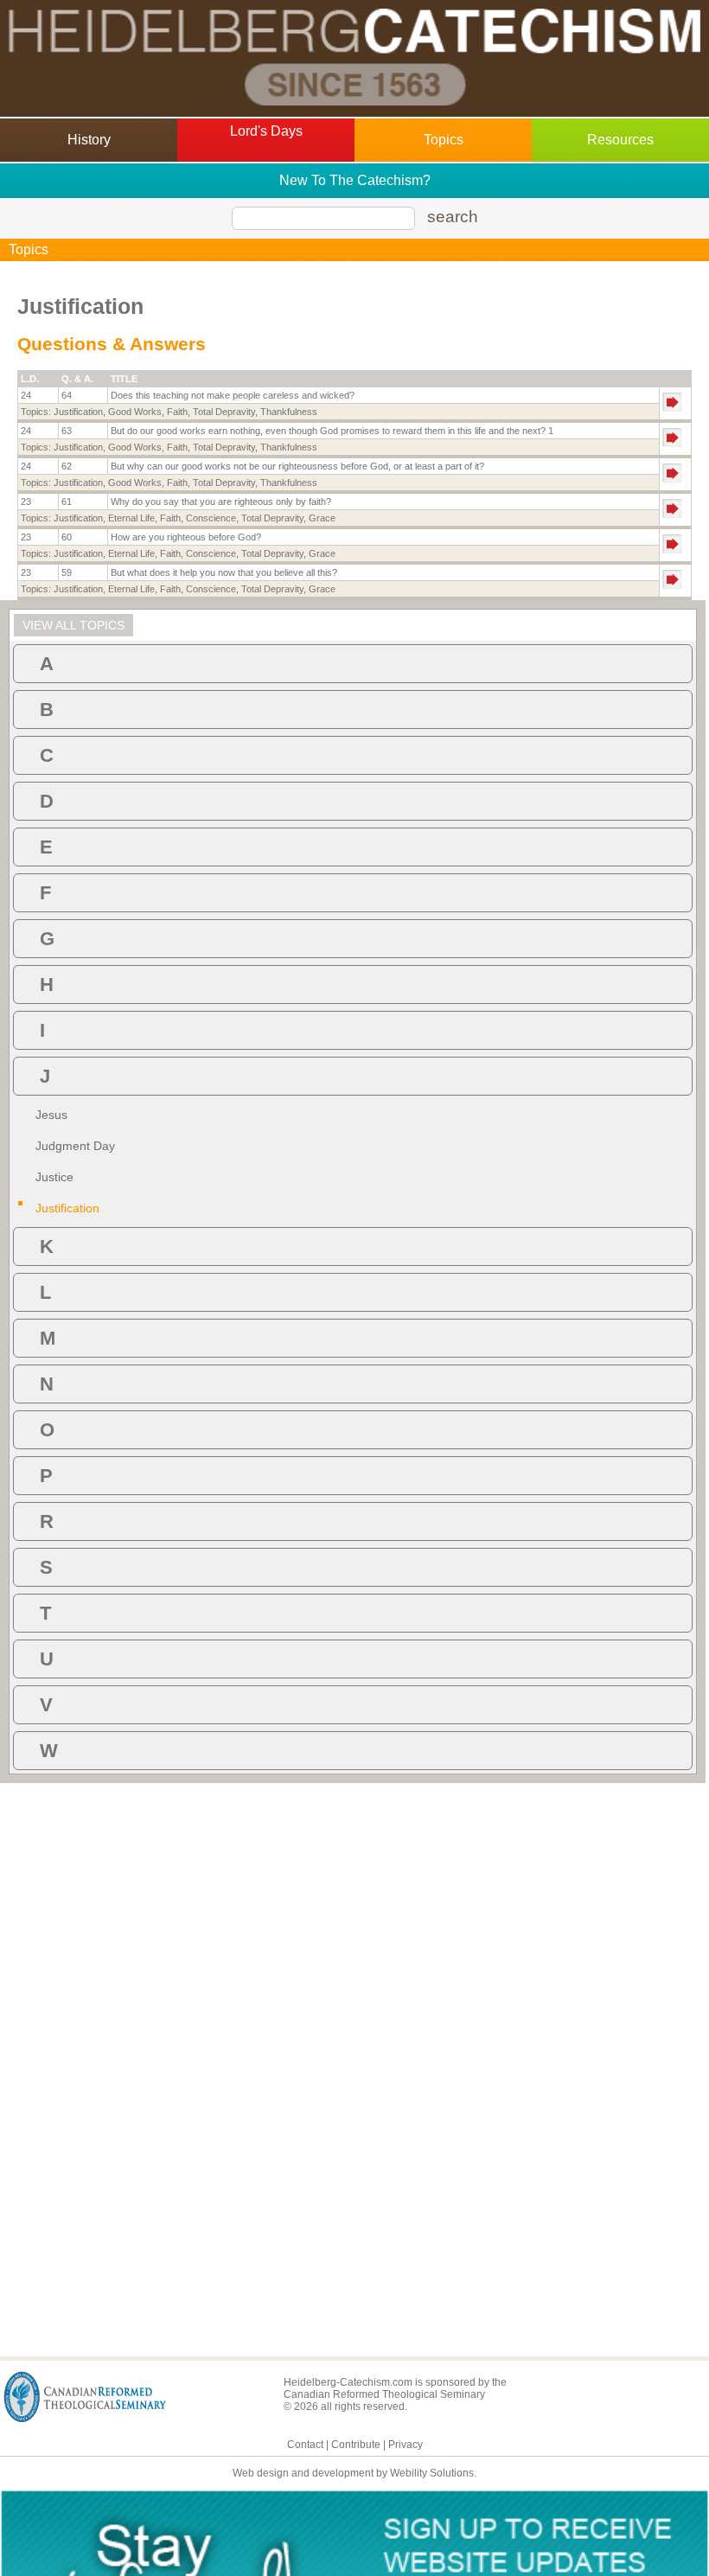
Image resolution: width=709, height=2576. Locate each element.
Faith (177, 412)
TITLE (124, 379)
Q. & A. (77, 379)
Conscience (211, 518)
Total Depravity (224, 412)
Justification (78, 412)
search (453, 217)
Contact (305, 2445)
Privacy (406, 2445)
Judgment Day (75, 1146)
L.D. (30, 379)
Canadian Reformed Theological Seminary (384, 2394)
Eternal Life (131, 518)
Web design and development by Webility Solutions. (354, 2473)
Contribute (356, 2445)
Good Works (135, 412)
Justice (54, 1177)
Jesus (51, 1115)
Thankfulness (289, 412)
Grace (322, 518)
